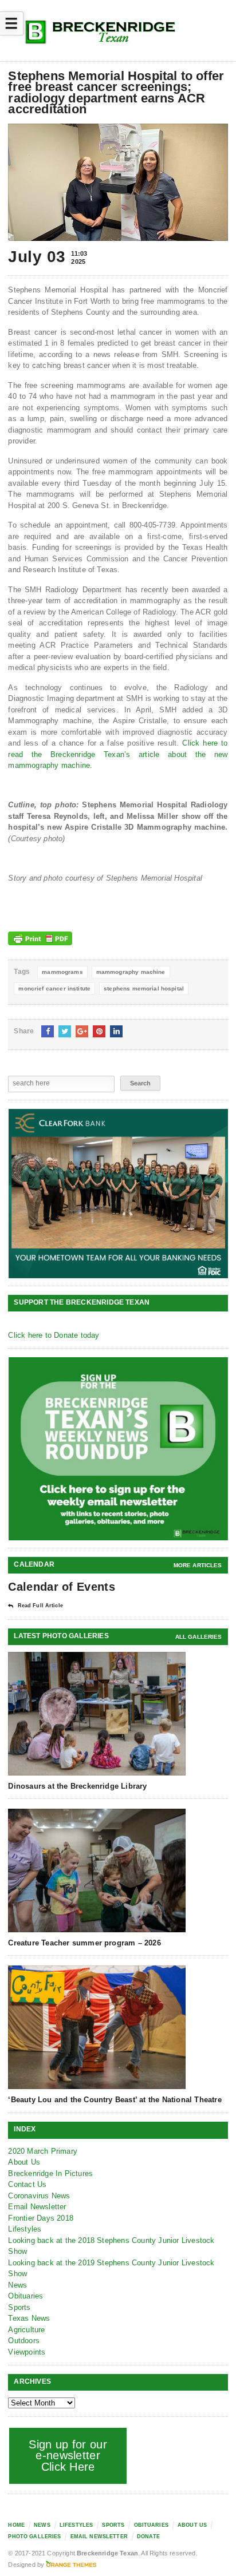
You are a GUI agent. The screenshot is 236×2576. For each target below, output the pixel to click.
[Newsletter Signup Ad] (118, 1448)
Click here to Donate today (54, 1335)
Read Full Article (40, 1606)
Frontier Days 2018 (41, 2218)
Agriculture (26, 2330)
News (17, 2285)
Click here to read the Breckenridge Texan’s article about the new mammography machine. (118, 754)
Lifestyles (25, 2229)
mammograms (62, 972)
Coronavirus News (39, 2196)
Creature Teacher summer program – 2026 (84, 1943)
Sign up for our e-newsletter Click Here (68, 2456)
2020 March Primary (43, 2151)
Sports (19, 2307)
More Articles (198, 1565)
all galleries (199, 1637)
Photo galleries (34, 2537)
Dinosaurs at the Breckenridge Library (77, 1786)
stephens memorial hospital (144, 988)
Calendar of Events (61, 1587)
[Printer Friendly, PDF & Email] (40, 938)
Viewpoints (27, 2352)
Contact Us (27, 2184)
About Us (24, 2162)
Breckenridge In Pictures (50, 2173)
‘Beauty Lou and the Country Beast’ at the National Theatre (115, 2100)
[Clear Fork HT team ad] (118, 1194)
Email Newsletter (37, 2207)
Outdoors (24, 2341)
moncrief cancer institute (54, 988)
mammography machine (131, 972)
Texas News (29, 2318)
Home (16, 2525)
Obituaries (25, 2296)
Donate (148, 2537)
